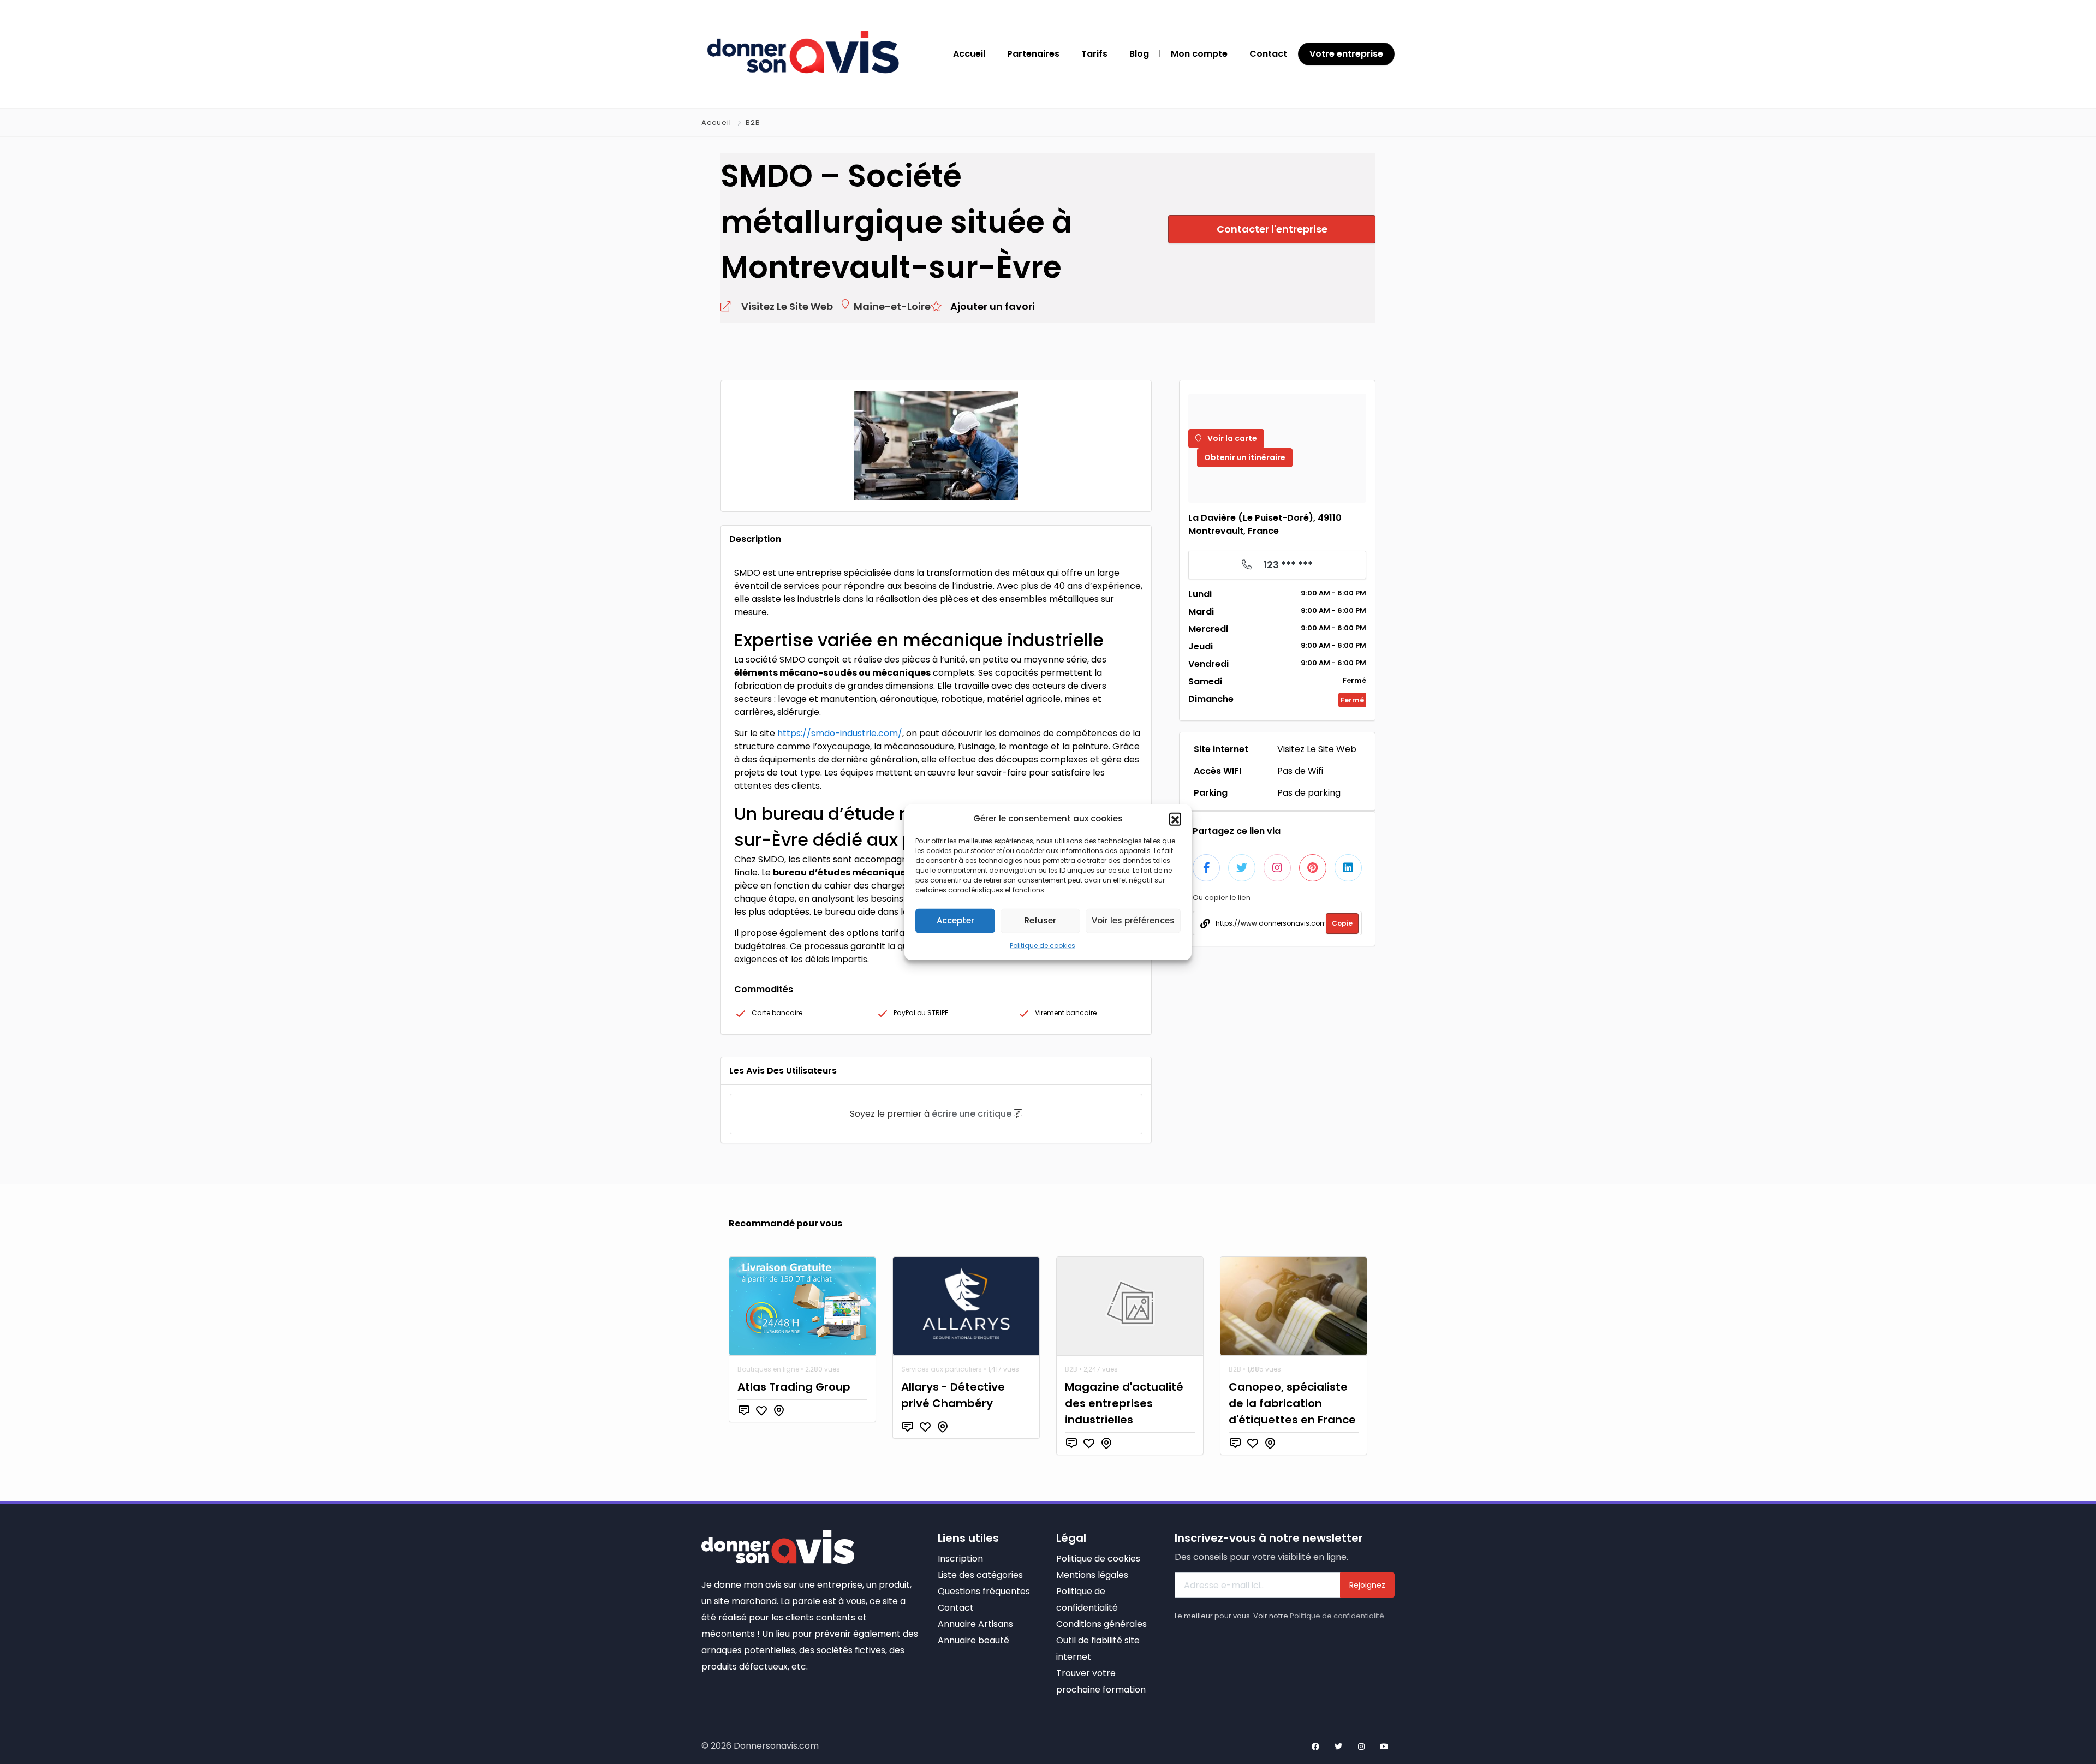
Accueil (717, 123)
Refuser (1040, 920)
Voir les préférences (1133, 920)
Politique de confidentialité (1337, 1616)
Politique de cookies (1043, 945)
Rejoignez (1367, 1585)
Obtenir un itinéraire (1245, 457)
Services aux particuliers (942, 1369)
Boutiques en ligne (768, 1369)
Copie (1342, 923)
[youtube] (1384, 1747)
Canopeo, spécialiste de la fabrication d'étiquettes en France (1292, 1403)
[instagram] (1361, 1747)
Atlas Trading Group (794, 1387)
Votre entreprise (1346, 54)
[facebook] (1315, 1747)
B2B (753, 123)
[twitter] (1338, 1747)
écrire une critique (972, 1114)
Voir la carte (1231, 438)
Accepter (955, 920)
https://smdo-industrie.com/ (840, 733)
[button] (1175, 819)
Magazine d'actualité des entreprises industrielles (1124, 1403)
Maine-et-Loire (892, 306)
